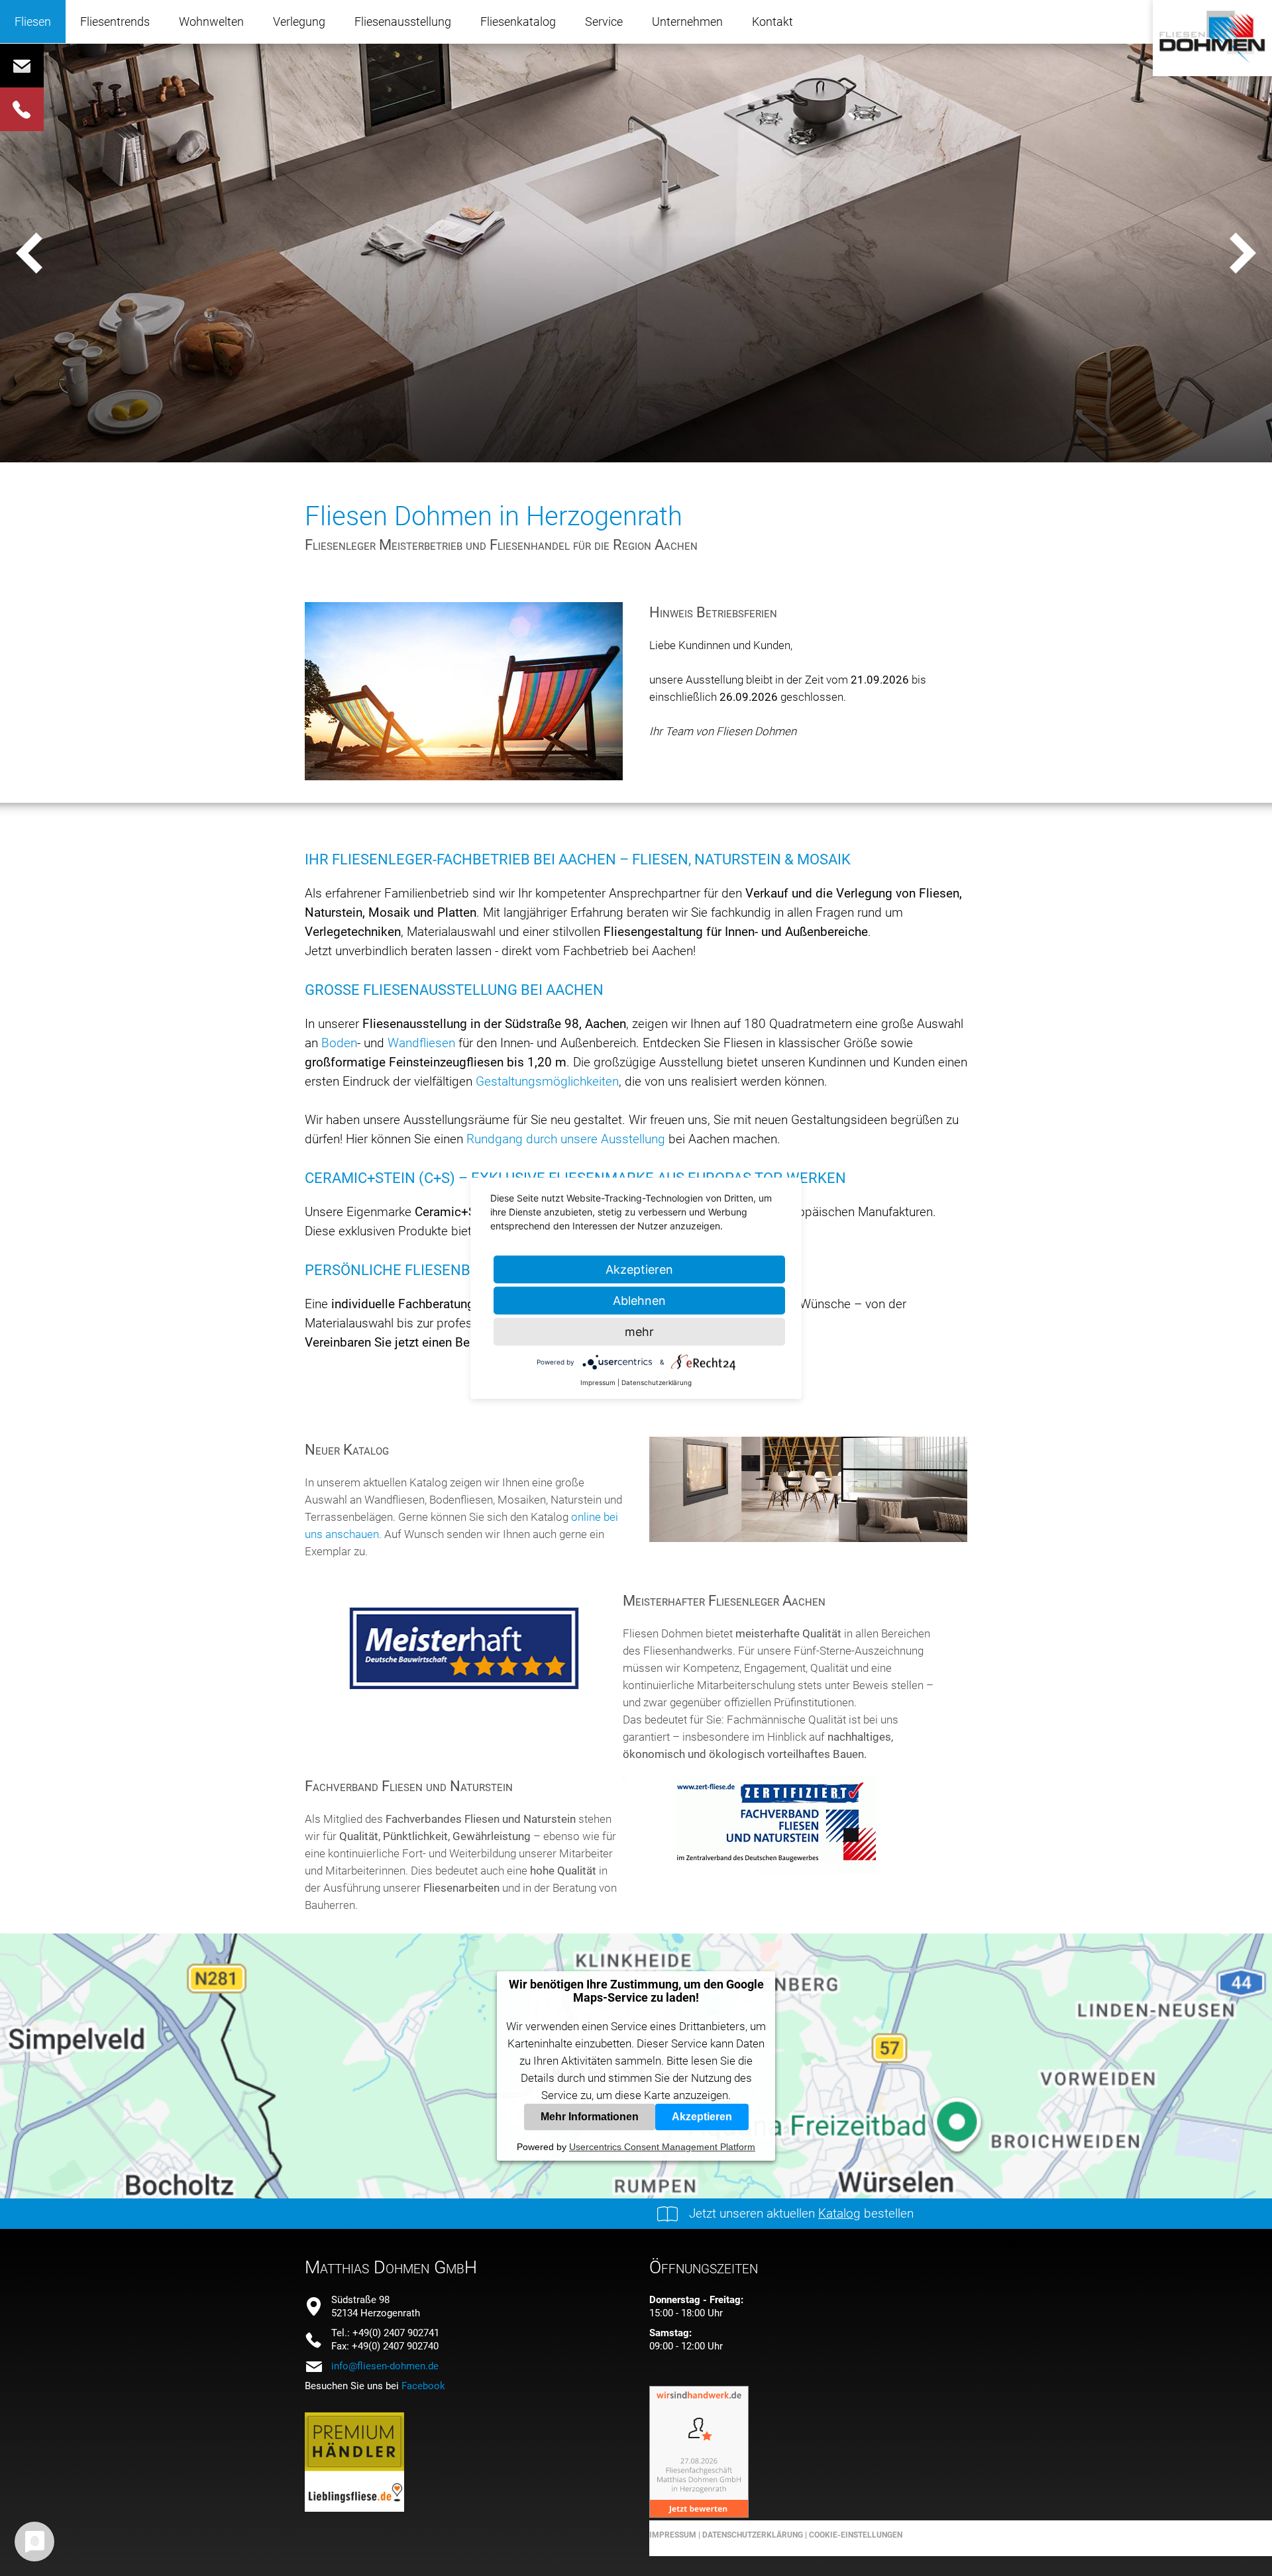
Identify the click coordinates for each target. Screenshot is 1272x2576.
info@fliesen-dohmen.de (385, 2366)
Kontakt (772, 22)
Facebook (423, 2386)
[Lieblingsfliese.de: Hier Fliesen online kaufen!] (354, 2508)
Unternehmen (687, 22)
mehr (639, 1331)
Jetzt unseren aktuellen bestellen (801, 2213)
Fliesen (33, 22)
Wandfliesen (423, 1043)
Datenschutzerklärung (752, 2535)
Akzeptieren (702, 2117)
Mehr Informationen (590, 2117)
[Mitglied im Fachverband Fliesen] (782, 1870)
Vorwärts (1242, 252)
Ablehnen (639, 1300)
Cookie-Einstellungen (856, 2535)
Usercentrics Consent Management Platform (662, 2147)
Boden (339, 1043)
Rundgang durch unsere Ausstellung (566, 1139)
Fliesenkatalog (518, 22)
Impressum (673, 2535)
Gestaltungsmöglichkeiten (547, 1081)
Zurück (30, 252)
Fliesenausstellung (403, 22)
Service (604, 22)
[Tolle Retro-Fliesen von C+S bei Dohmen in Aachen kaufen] (808, 1538)
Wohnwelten (211, 22)
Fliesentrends (115, 22)
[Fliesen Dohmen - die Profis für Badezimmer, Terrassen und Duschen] (1212, 63)
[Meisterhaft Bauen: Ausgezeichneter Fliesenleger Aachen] (464, 1702)
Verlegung (299, 22)
